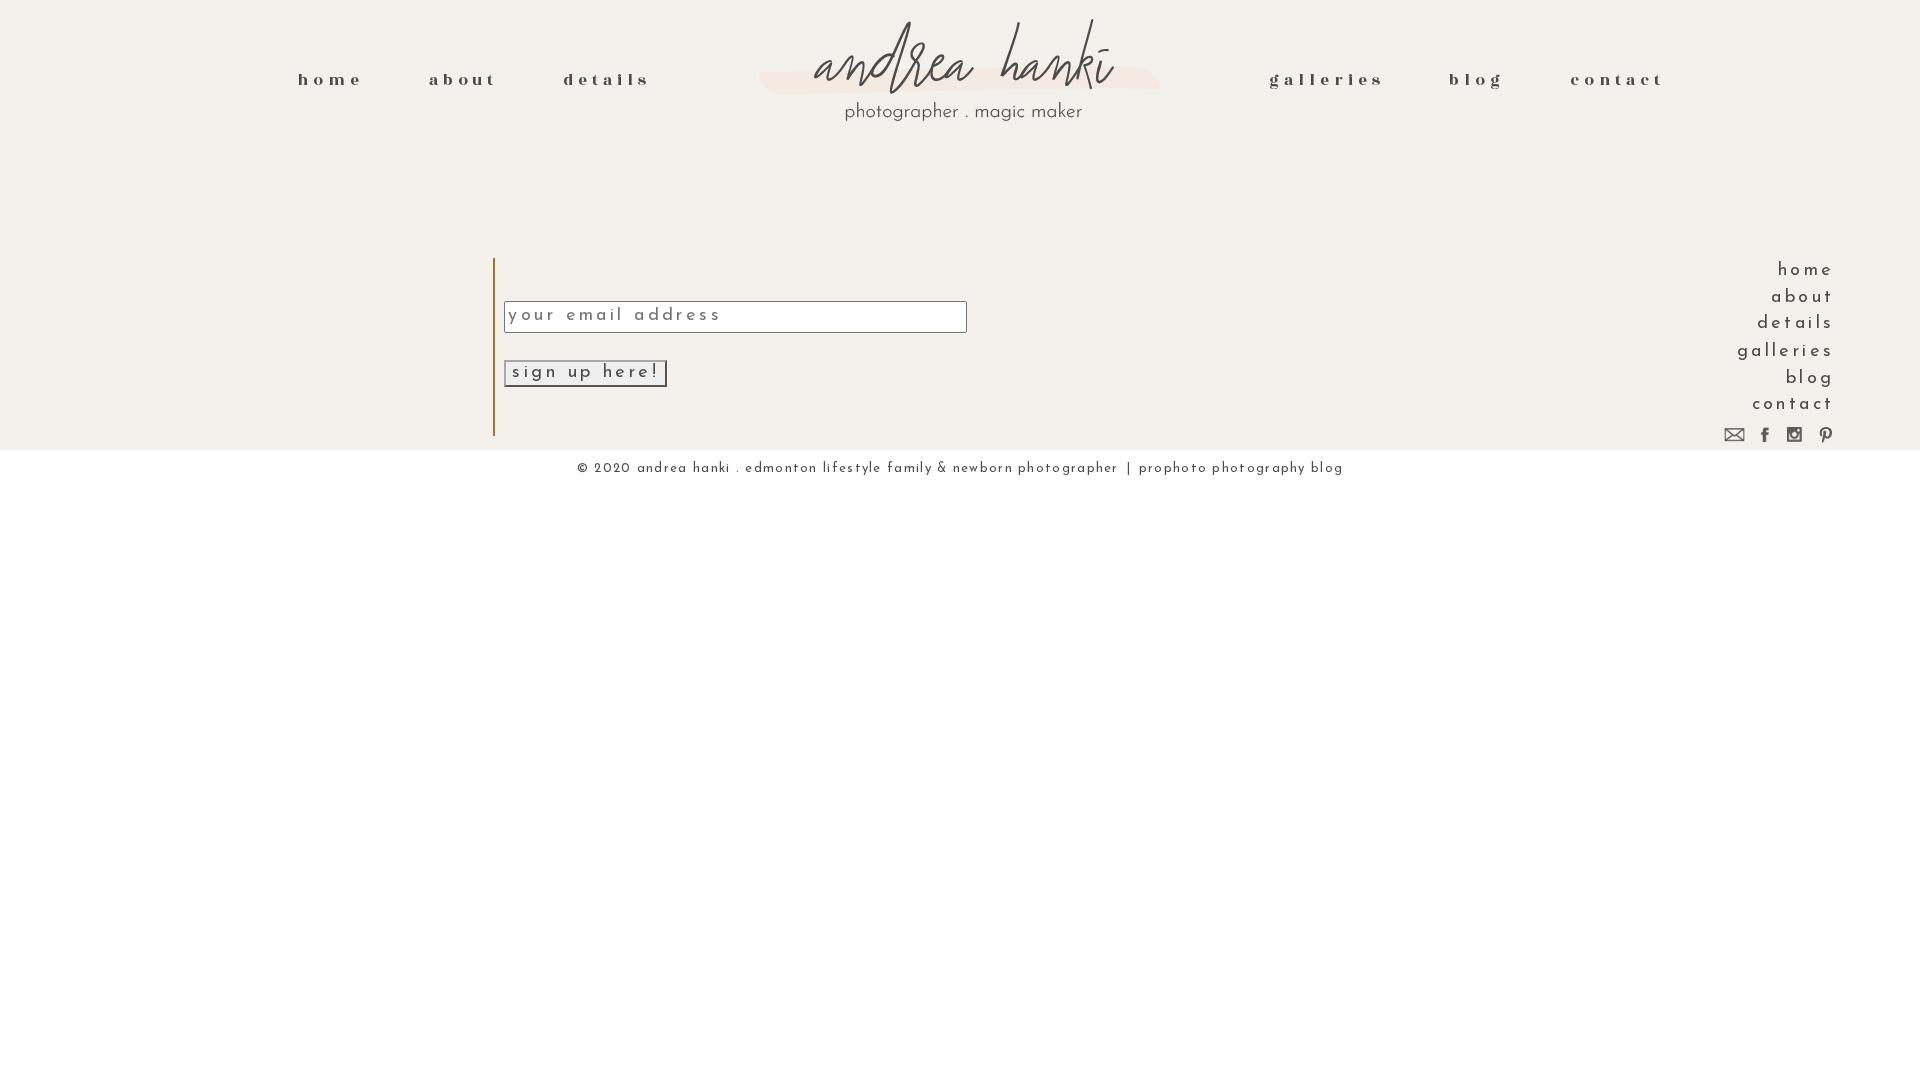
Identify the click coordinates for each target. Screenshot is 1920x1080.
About (464, 80)
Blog (1477, 80)
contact (1617, 80)
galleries (1326, 80)
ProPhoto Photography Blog (1241, 468)
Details (607, 80)
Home (330, 80)
